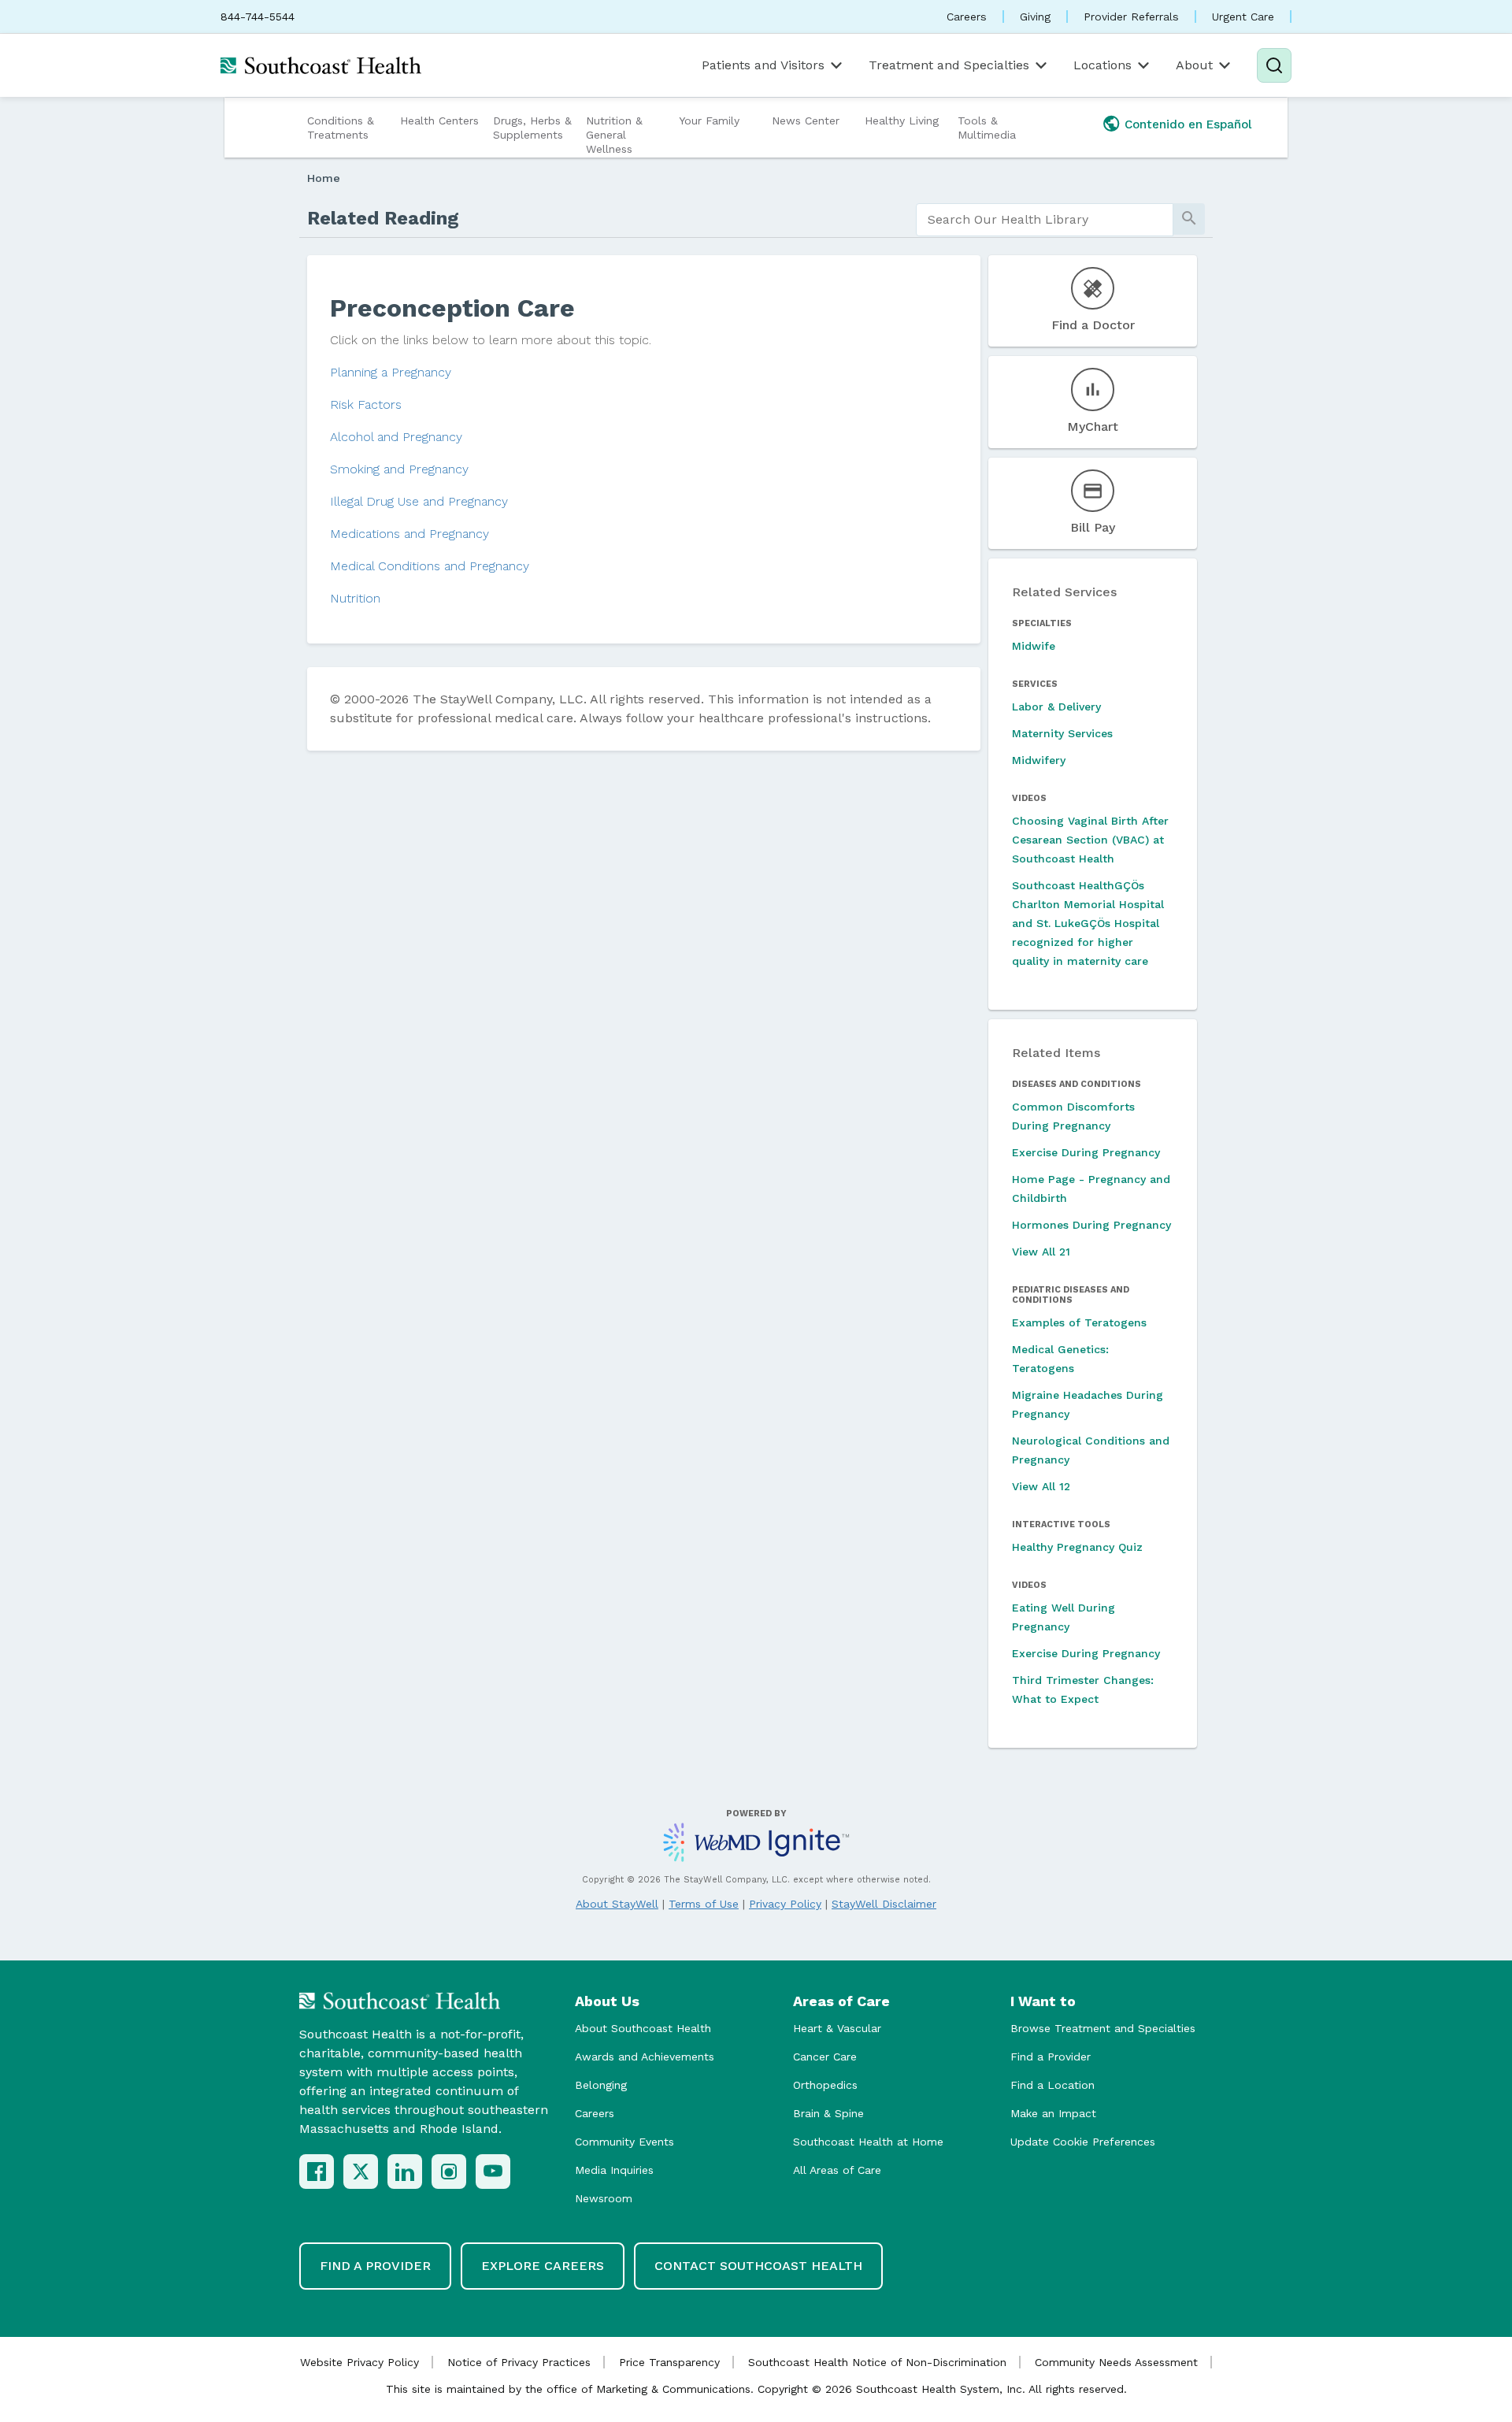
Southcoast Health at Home (868, 2142)
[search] (1045, 220)
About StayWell (617, 1904)
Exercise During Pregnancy (1086, 1152)
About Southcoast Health (643, 2028)
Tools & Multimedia (987, 128)
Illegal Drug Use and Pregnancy (419, 501)
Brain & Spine (828, 2113)
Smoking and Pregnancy (399, 469)
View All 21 (1041, 1252)
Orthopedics (825, 2085)
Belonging (601, 2085)
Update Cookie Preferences (1083, 2142)
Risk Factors (366, 404)
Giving (1035, 17)
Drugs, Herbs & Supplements (532, 128)
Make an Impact (1053, 2113)
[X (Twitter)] (361, 2172)
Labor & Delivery (1056, 707)
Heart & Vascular (837, 2028)
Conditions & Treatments (341, 128)
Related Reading (383, 218)
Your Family (709, 121)
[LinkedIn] (405, 2172)
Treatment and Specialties (949, 65)
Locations (1102, 65)
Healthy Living (902, 121)
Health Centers (439, 121)
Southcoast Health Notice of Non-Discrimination (877, 2362)
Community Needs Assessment (1116, 2362)
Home (324, 178)
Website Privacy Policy (359, 2362)
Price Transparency (669, 2362)
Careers (967, 17)
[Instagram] (449, 2172)
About (1194, 65)
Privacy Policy (785, 1904)
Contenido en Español (1188, 124)
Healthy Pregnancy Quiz (1077, 1547)
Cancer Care (825, 2057)
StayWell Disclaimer (884, 1904)
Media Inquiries (614, 2170)
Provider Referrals (1131, 17)
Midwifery (1039, 760)
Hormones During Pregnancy (1091, 1225)
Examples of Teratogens (1079, 1322)
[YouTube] (493, 2172)
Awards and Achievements (645, 2057)
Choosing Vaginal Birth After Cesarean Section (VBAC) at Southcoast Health (1090, 840)
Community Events (624, 2142)
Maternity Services (1062, 733)
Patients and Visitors (763, 65)
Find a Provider (1051, 2057)
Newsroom (604, 2198)
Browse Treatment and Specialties (1103, 2028)
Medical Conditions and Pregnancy (430, 566)
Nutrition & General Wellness (614, 135)
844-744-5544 (258, 17)
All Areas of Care (837, 2170)
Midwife (1034, 646)
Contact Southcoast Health (758, 2266)
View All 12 (1041, 1486)
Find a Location (1052, 2085)
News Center (806, 121)
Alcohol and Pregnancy (396, 437)
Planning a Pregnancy (391, 372)
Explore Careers (543, 2266)
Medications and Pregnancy (409, 534)
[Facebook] (317, 2172)
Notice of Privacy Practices (519, 2362)
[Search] (1274, 65)
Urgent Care (1243, 17)
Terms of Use (704, 1904)
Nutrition (355, 598)
